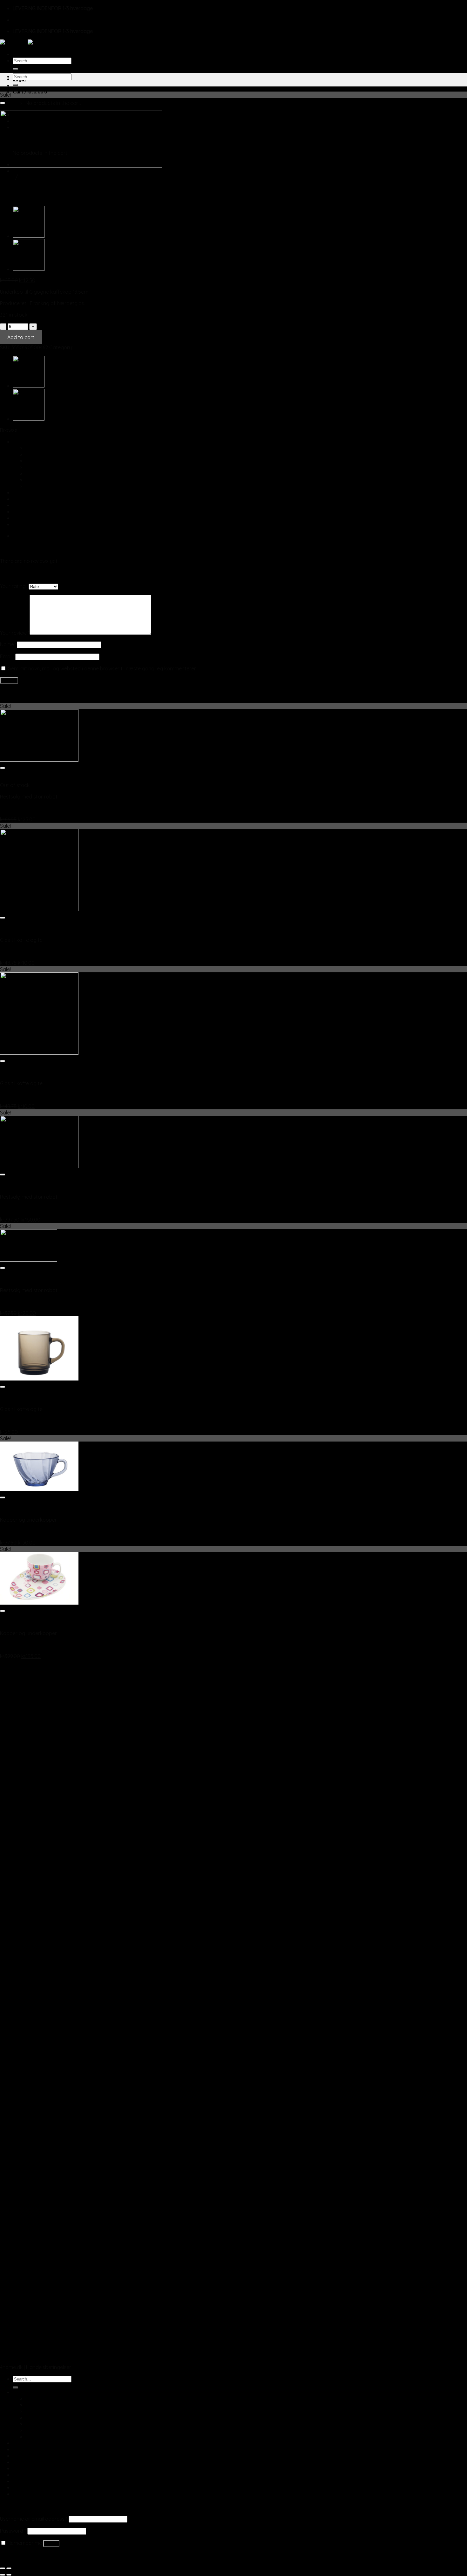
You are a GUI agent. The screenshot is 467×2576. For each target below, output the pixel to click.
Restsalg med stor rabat (41, 505)
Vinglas (34, 486)
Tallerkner (24, 524)
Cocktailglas (40, 454)
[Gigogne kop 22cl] (29, 269)
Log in (51, 2543)
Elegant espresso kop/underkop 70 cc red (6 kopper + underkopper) (80, 1208)
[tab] (240, 536)
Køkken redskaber (34, 492)
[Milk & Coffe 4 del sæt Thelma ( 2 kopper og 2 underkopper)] (39, 1603)
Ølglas (33, 467)
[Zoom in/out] (9, 2568)
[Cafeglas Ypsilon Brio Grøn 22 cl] (39, 909)
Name (8, 644)
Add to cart (21, 337)
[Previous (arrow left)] (3, 2575)
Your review (15, 633)
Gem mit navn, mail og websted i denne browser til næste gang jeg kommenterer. (102, 668)
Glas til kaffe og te (47, 461)
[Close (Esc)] (3, 2568)
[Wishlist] (3, 103)
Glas (18, 442)
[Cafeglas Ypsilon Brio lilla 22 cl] (39, 1053)
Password (13, 2531)
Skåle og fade (29, 511)
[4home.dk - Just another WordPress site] (28, 43)
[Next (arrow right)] (9, 2575)
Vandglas (37, 473)
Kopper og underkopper (47, 177)
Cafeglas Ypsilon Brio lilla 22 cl (35, 1095)
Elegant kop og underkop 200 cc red (43, 808)
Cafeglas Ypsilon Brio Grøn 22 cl (37, 951)
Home (7, 177)
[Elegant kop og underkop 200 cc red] (39, 760)
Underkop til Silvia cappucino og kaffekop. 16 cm (56, 1302)
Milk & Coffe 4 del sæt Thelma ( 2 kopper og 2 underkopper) (70, 1645)
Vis (3, 779)
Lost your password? (25, 2555)
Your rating (14, 586)
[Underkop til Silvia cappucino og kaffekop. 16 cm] (29, 1260)
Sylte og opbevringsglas (41, 518)
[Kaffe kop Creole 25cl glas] (29, 236)
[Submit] (15, 69)
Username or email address (34, 2519)
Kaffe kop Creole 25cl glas (31, 1421)
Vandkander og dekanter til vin (61, 480)
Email (8, 656)
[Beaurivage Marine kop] (39, 1489)
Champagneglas (45, 448)
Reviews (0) (26, 535)
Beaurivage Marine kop (27, 1531)
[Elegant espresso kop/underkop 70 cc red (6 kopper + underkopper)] (39, 1166)
